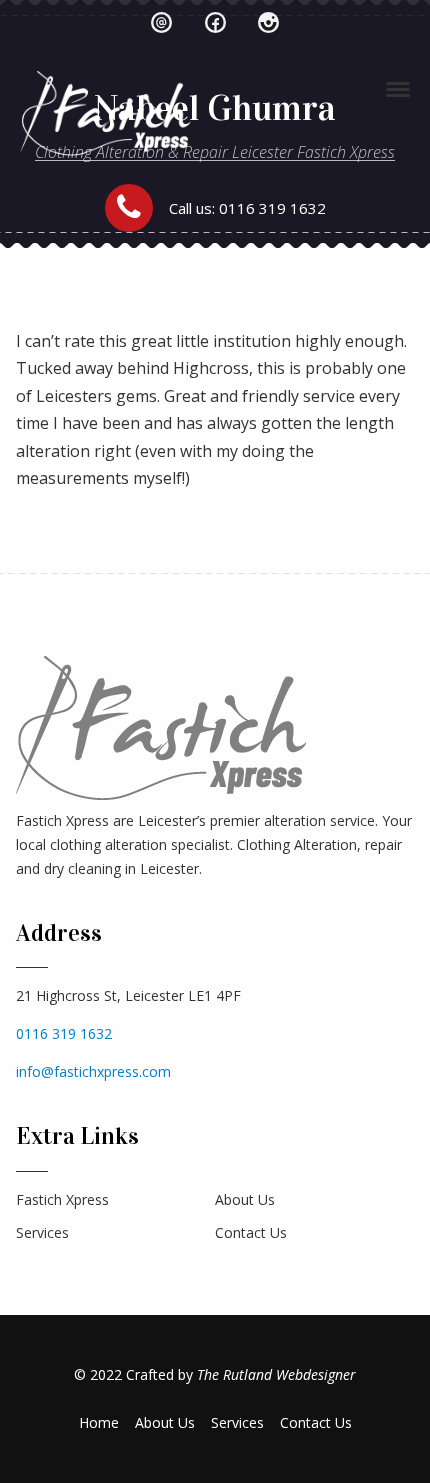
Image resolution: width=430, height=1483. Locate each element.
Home (99, 1422)
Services (42, 1232)
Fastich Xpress (62, 1199)
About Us (245, 1199)
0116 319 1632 (272, 208)
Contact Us (251, 1232)
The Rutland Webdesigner (276, 1374)
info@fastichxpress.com (93, 1071)
